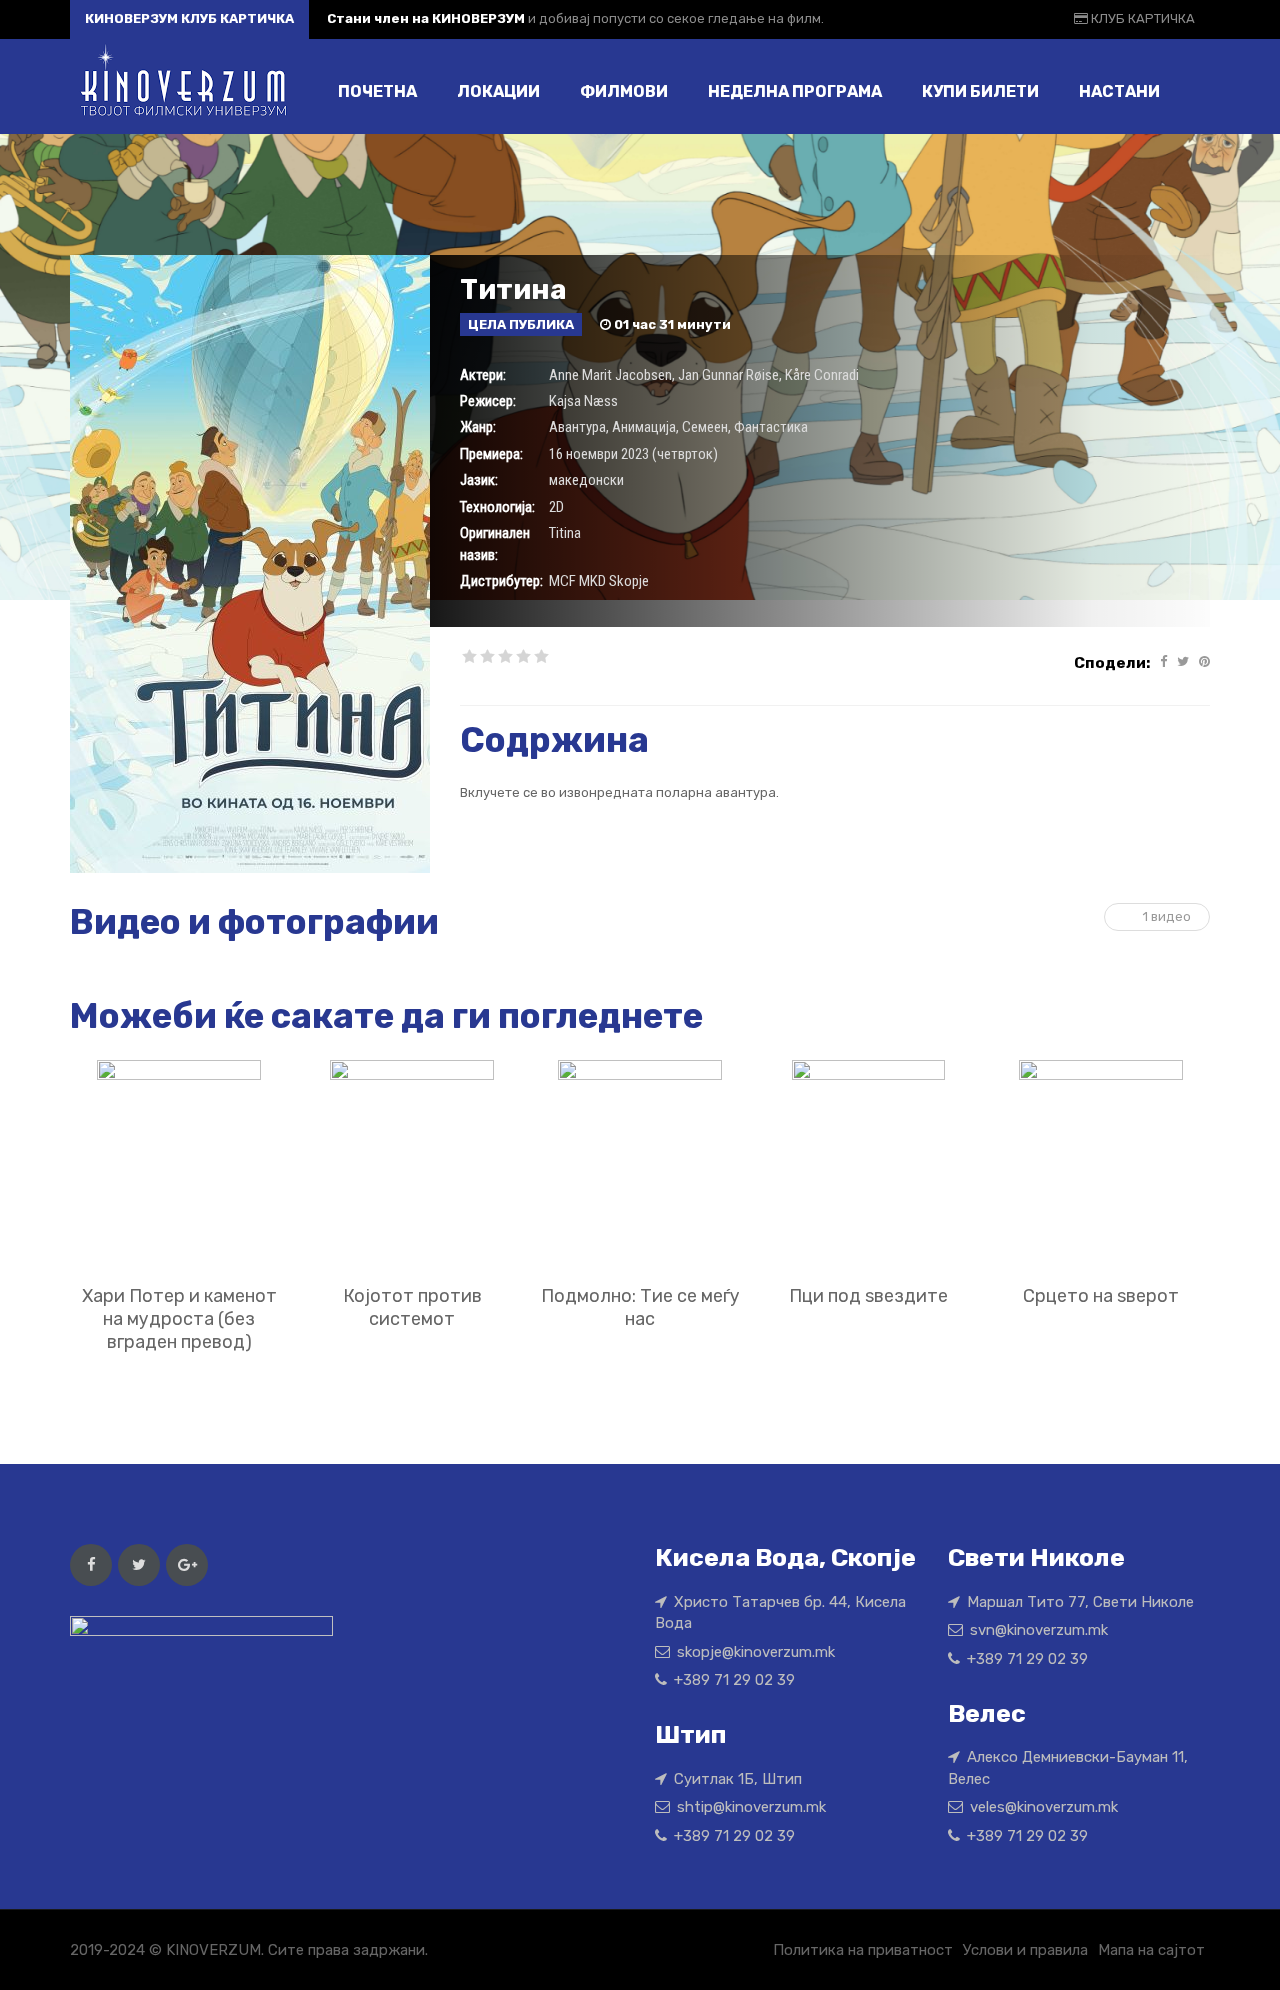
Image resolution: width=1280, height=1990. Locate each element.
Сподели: (1112, 663)
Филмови (624, 91)
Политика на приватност (863, 1950)
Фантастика (771, 427)
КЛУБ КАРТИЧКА (1141, 18)
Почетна (377, 91)
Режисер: (488, 401)
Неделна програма (795, 91)
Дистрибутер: (501, 581)
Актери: (483, 375)
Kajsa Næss (583, 401)
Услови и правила (1025, 1950)
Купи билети (980, 91)
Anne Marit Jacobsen (610, 375)
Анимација (644, 427)
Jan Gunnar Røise (728, 375)
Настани (1119, 91)
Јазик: (479, 480)
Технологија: (497, 507)
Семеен (705, 427)
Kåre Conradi (822, 375)
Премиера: (491, 454)
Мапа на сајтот (1151, 1950)
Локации (498, 91)
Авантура (577, 427)
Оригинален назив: (495, 543)
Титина (513, 289)
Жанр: (478, 427)
